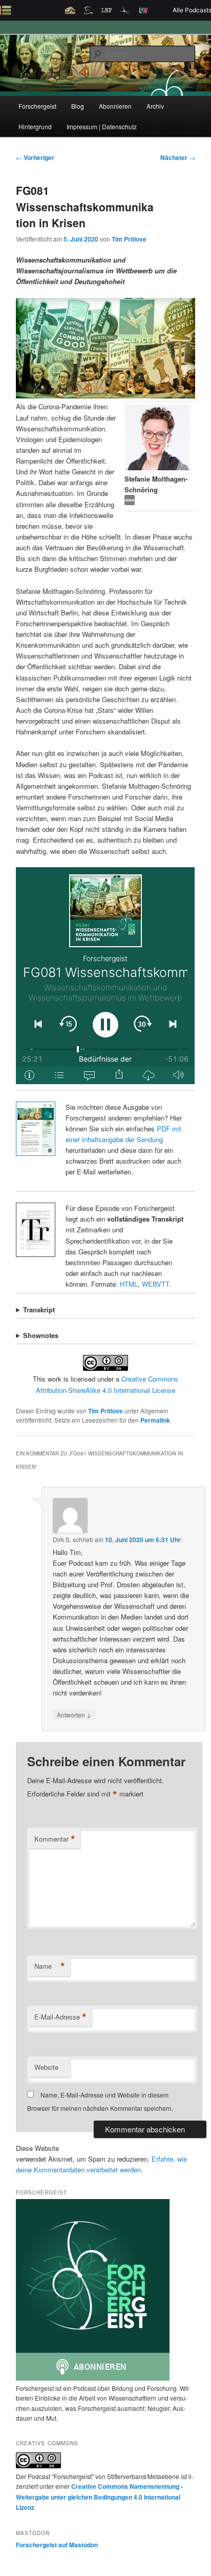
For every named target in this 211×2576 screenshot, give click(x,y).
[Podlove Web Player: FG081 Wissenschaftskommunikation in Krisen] (105, 976)
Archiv (155, 106)
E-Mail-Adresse (60, 2017)
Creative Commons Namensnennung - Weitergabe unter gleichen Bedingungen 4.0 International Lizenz (99, 2497)
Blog (78, 106)
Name (50, 1966)
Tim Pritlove (129, 239)
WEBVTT (155, 1284)
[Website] (130, 502)
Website (46, 2067)
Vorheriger (35, 157)
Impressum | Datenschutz (102, 126)
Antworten (74, 1714)
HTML (129, 1284)
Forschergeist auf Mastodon (57, 2545)
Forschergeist (37, 106)
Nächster (178, 157)
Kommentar (55, 1839)
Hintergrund (35, 126)
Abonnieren (115, 106)
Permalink (155, 1420)
